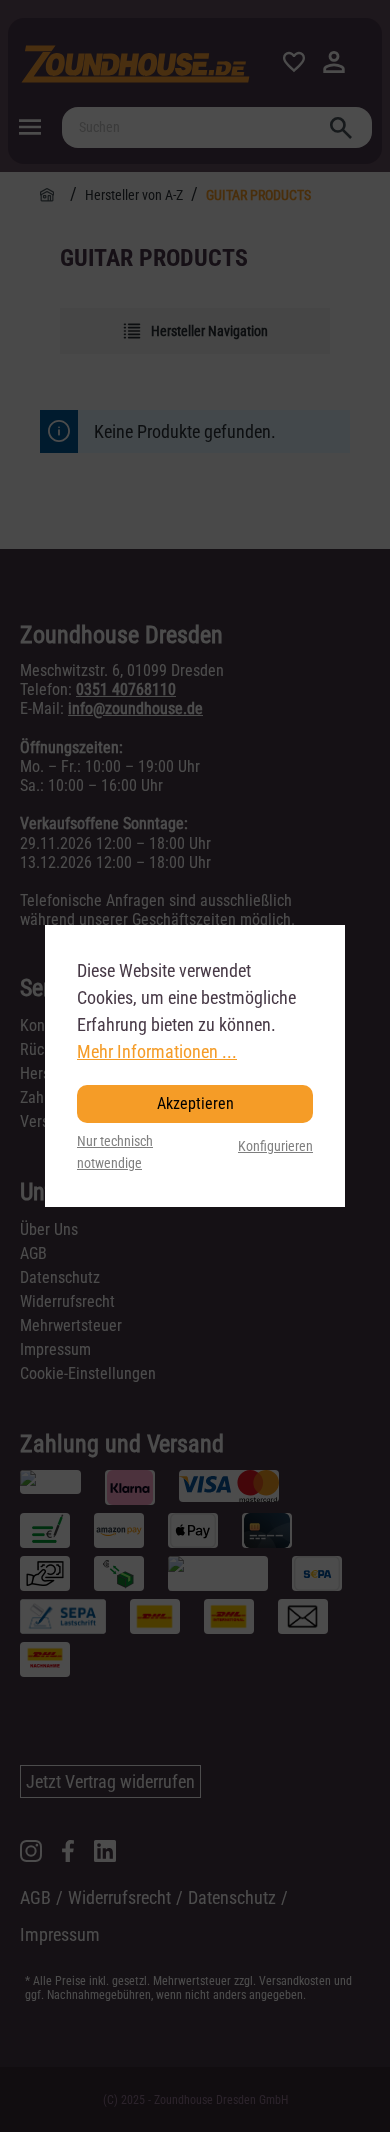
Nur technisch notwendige (115, 1152)
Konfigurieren (275, 1146)
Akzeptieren (195, 1103)
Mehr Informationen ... (157, 1051)
